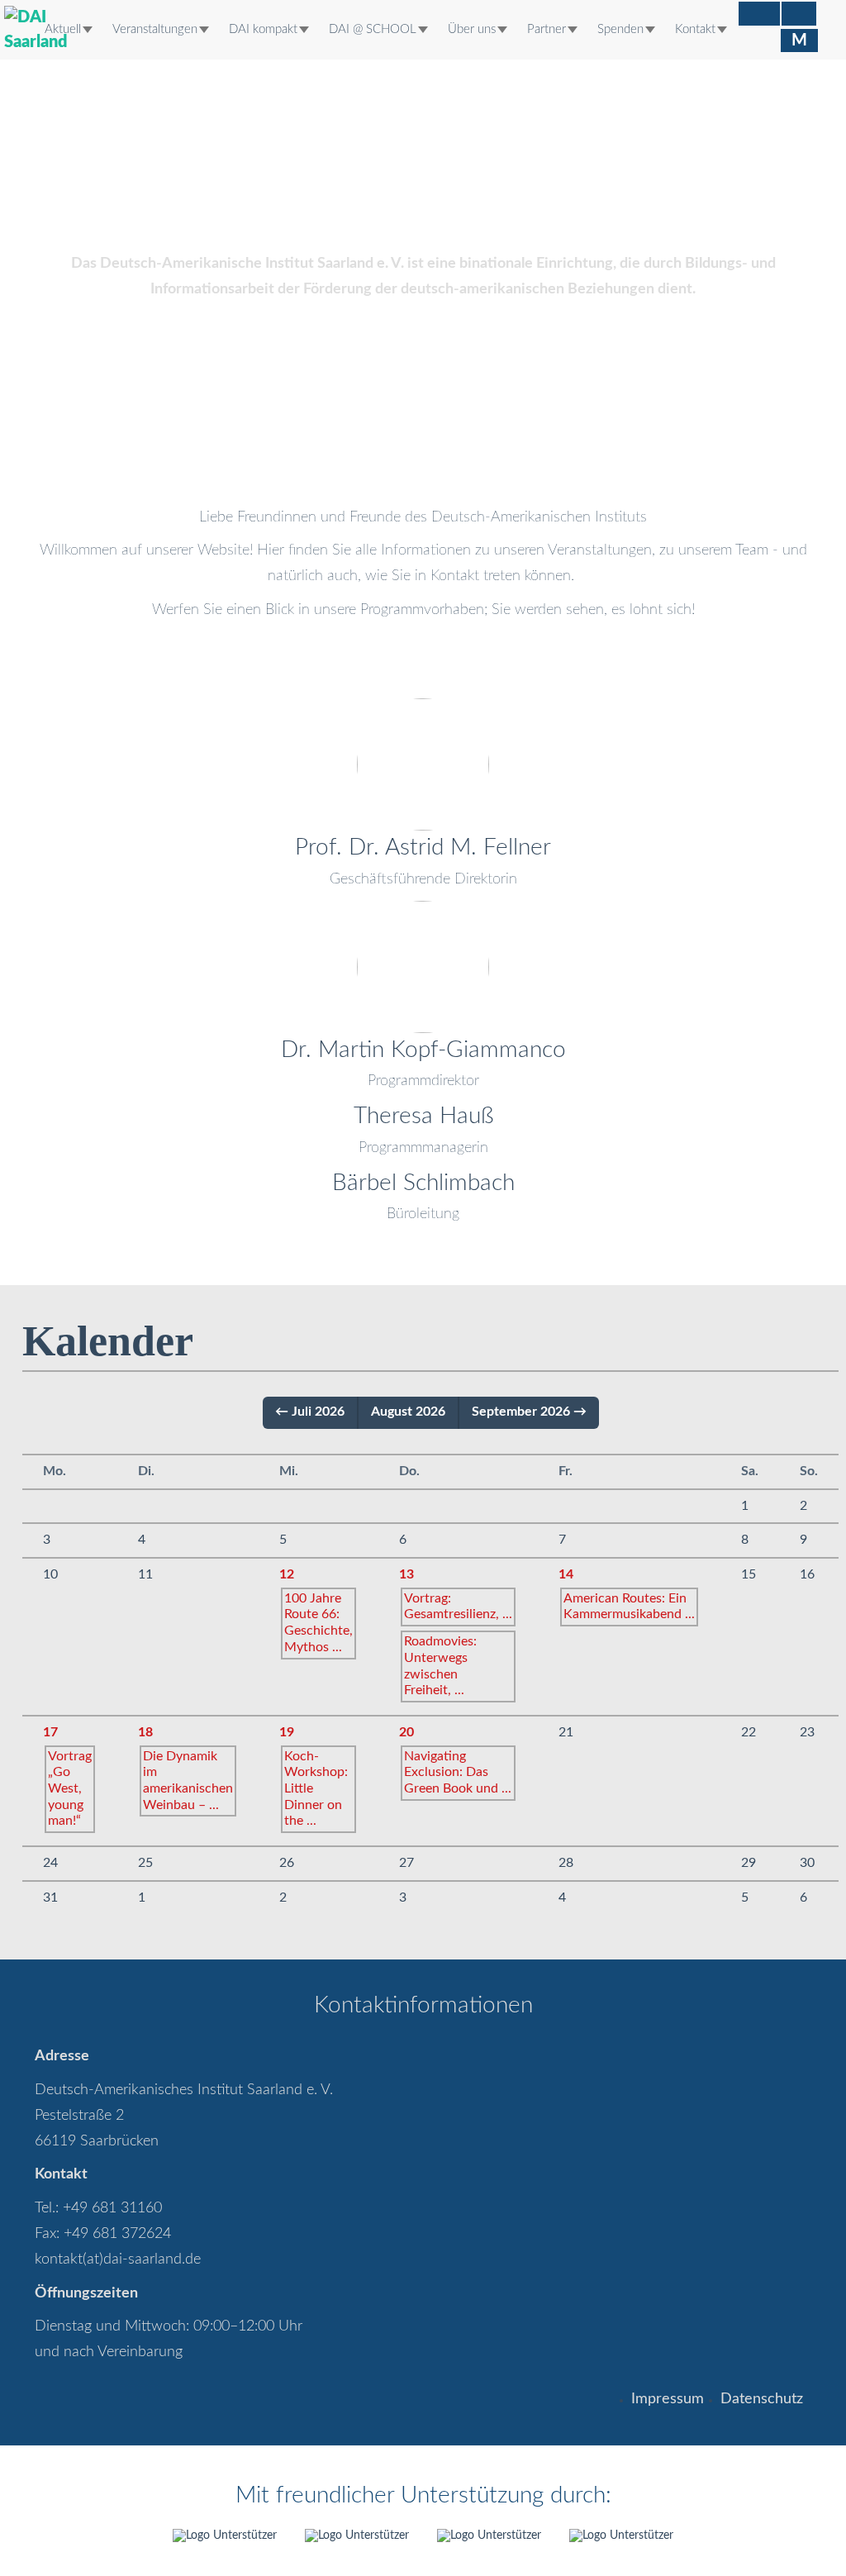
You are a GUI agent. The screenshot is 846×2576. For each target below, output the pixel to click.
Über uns (472, 29)
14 (566, 1574)
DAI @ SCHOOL (373, 29)
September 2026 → (529, 1412)
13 (406, 1574)
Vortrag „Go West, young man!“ (70, 1789)
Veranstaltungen (155, 29)
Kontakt (695, 29)
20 (406, 1732)
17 (50, 1732)
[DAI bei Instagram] (799, 14)
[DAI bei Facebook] (759, 14)
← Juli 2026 (310, 1412)
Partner (547, 29)
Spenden (620, 29)
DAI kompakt (263, 29)
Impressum (668, 2399)
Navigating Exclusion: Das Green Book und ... (458, 1772)
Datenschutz (762, 2399)
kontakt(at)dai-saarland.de (118, 2259)
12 (287, 1574)
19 (287, 1732)
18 (145, 1732)
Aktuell (63, 29)
